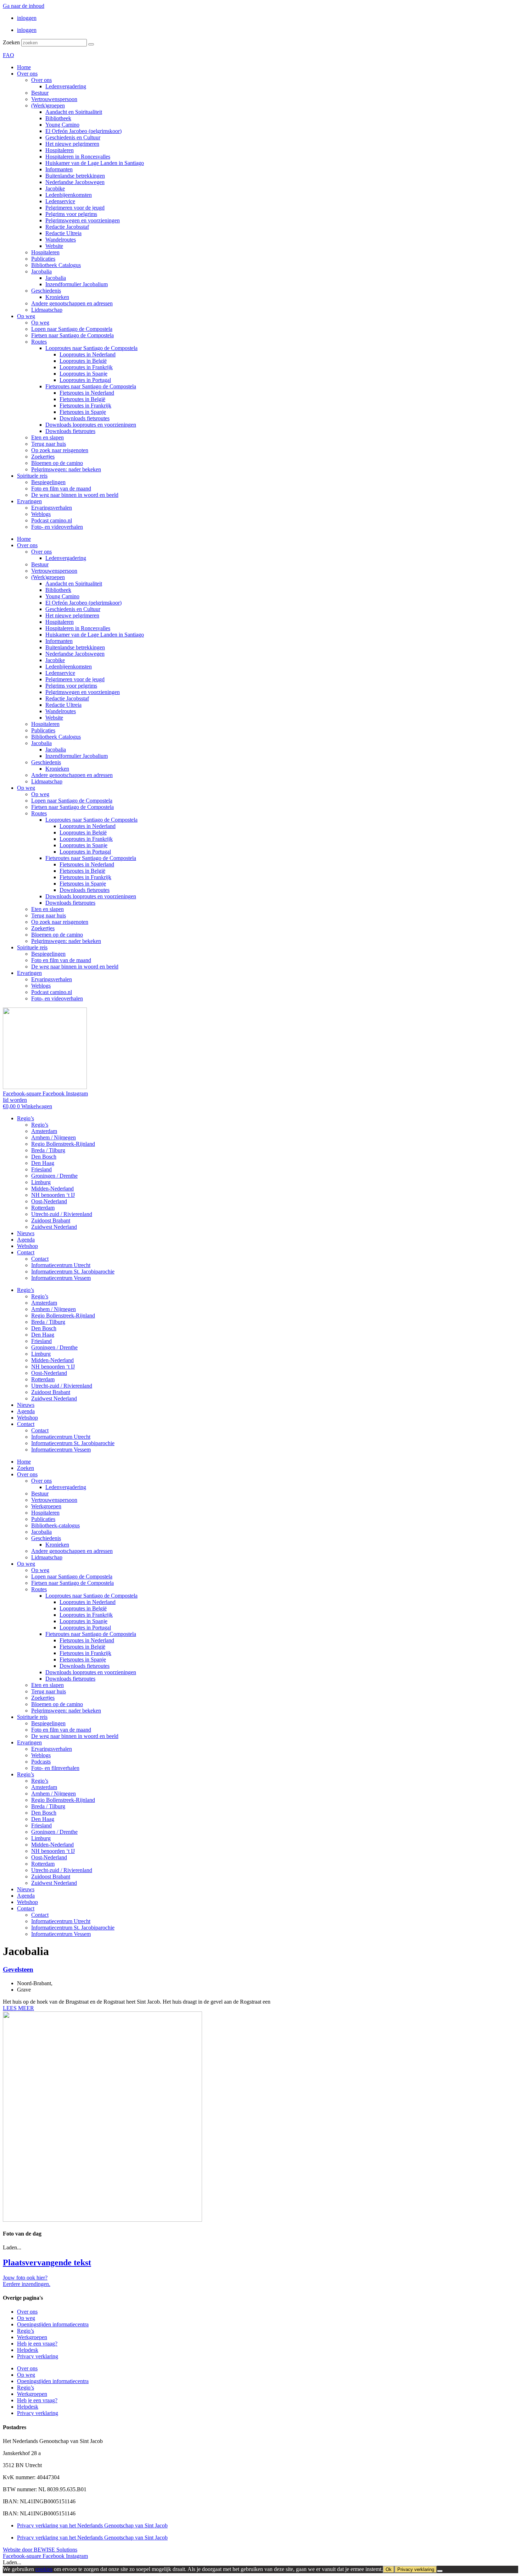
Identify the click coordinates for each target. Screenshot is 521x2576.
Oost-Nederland (49, 1201)
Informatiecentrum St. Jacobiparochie (73, 1272)
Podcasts (41, 1762)
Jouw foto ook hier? (25, 2278)
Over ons (27, 74)
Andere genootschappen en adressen (72, 303)
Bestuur (40, 93)
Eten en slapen (47, 437)
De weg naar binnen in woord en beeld (75, 495)
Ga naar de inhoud (24, 6)
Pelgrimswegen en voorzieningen (83, 220)
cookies (44, 2569)
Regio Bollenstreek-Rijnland (63, 1144)
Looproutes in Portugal (85, 380)
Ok (389, 2569)
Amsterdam (44, 1131)
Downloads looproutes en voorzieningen (91, 425)
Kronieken (57, 297)
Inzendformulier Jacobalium (77, 284)
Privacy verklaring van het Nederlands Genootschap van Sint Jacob (92, 2525)
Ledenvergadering (66, 86)
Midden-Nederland (52, 1189)
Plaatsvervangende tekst (47, 2263)
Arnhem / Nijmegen (54, 1137)
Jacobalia (41, 271)
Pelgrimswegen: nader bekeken (66, 469)
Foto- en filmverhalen (55, 1768)
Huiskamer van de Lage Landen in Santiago (95, 163)
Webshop (27, 1246)
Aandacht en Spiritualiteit (74, 112)
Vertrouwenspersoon (54, 99)
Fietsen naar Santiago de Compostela (72, 335)
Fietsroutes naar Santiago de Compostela (91, 386)
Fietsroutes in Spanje (83, 412)
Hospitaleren (60, 150)
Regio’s (26, 1118)
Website (54, 246)
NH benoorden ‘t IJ (53, 1195)
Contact (26, 1252)
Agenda (26, 1240)
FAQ (9, 55)
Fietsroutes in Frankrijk (85, 406)
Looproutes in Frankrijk (86, 367)
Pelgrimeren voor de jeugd (75, 208)
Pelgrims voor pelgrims (71, 214)
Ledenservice (60, 201)
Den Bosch (44, 1157)
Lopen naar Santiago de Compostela (72, 329)
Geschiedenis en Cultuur (73, 137)
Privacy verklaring (38, 2356)
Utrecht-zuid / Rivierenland (62, 1214)
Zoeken (11, 42)
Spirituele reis (32, 476)
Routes (39, 342)
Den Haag (43, 1163)
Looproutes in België (83, 361)
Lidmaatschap (47, 310)
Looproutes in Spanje (83, 374)
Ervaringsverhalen (52, 508)
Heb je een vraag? (37, 2344)
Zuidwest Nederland (54, 1227)
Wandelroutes (61, 240)
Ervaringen (29, 501)
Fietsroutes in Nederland (87, 393)
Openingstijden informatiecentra (53, 2324)
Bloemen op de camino (57, 463)
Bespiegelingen (48, 482)
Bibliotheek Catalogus (56, 265)
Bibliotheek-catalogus (55, 1525)
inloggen (27, 18)
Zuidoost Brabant (51, 1220)
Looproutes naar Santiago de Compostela (91, 348)
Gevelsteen (18, 1969)
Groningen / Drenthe (54, 1176)
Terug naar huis (49, 444)
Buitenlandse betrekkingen (75, 176)
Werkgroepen (46, 1506)
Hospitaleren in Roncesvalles (78, 157)
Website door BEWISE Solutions (40, 2550)
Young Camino (62, 125)
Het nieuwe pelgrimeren (72, 144)
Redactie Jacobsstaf (67, 227)
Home (24, 67)
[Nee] (440, 2571)
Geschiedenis (46, 291)
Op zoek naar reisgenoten (60, 450)
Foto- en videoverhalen (57, 527)
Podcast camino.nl (52, 520)
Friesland (41, 1169)
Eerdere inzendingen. (27, 2284)
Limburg (41, 1182)
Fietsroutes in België (82, 399)
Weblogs (41, 514)
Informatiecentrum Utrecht (61, 1265)
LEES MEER (18, 2008)
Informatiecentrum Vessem (61, 1278)
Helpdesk (28, 2350)
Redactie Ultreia (63, 233)
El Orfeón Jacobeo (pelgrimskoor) (83, 131)
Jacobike (55, 188)
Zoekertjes (43, 457)
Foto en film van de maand (61, 488)
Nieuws (26, 1233)
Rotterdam (43, 1208)
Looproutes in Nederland (88, 354)
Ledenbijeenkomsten (69, 195)
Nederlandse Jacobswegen (75, 182)
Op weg (26, 316)
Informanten (59, 169)
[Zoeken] (91, 44)
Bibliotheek (58, 118)
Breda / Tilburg (48, 1150)
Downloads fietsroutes (85, 418)
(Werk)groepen (48, 106)
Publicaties (43, 259)
